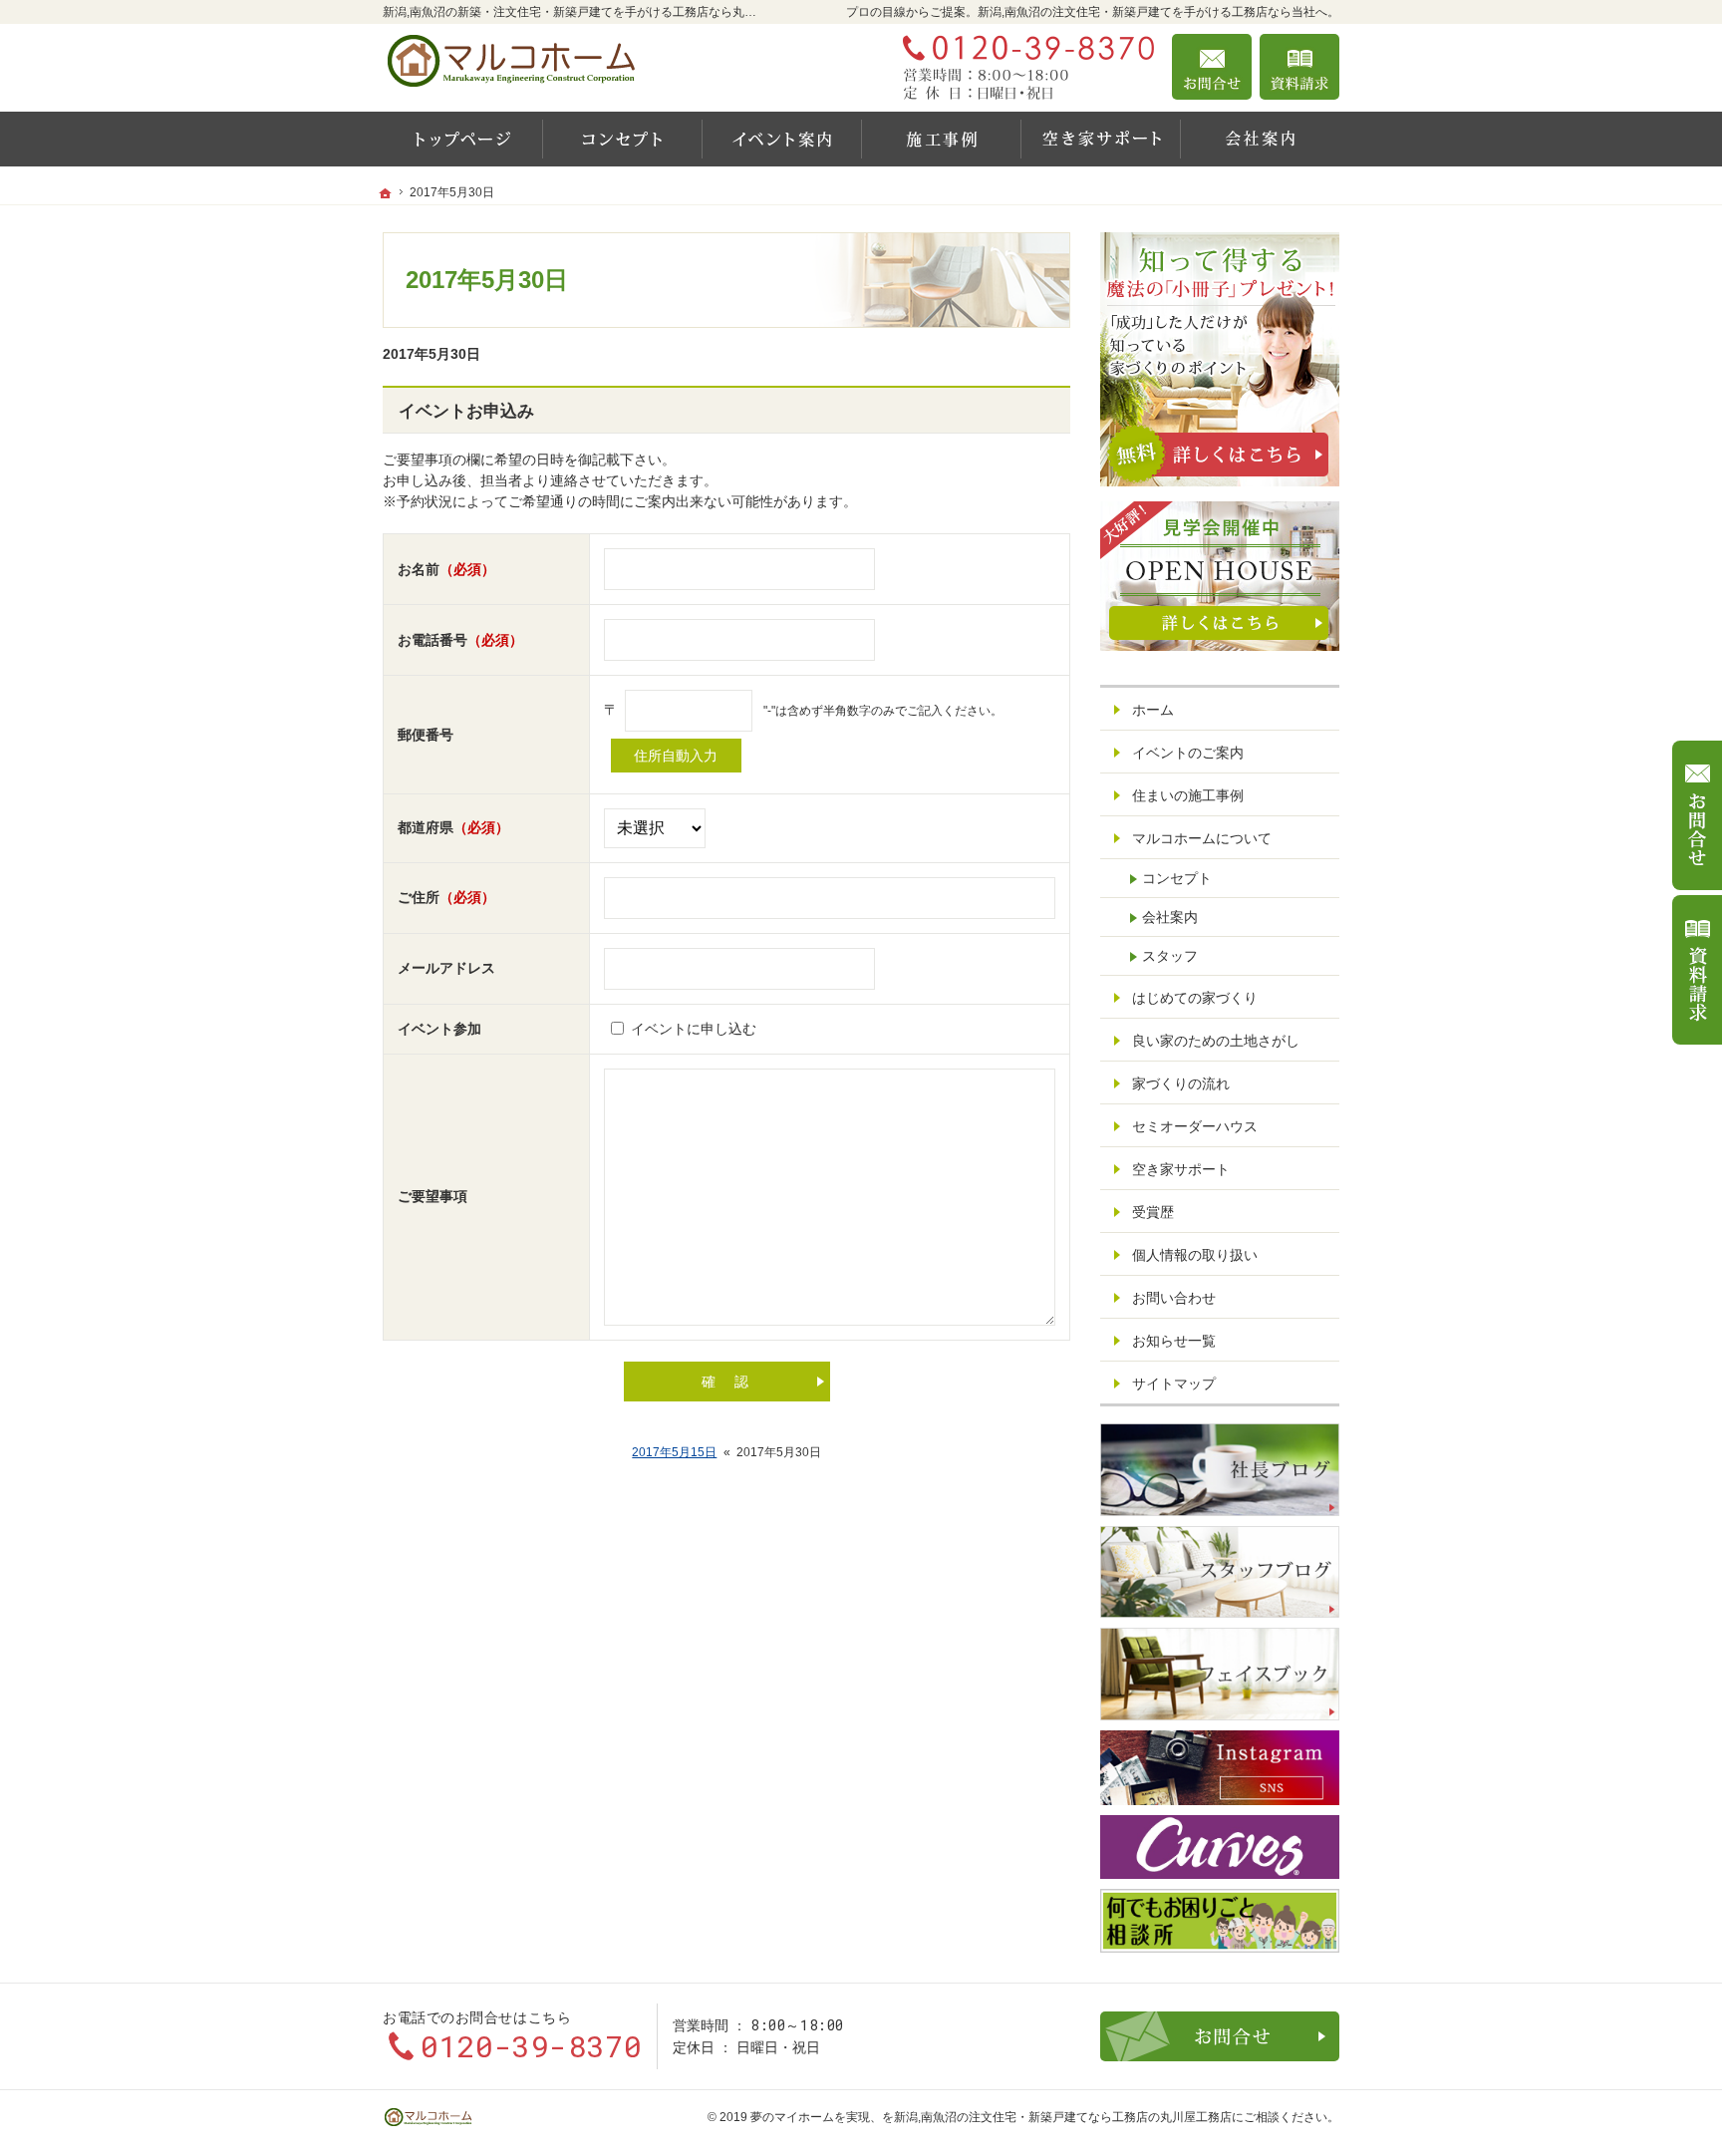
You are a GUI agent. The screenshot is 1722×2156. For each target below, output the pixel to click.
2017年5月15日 (674, 1452)
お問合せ (1212, 67)
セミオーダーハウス (1195, 1126)
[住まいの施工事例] (941, 139)
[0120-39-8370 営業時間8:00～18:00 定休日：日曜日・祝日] (1024, 67)
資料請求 (1299, 67)
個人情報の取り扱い (1195, 1255)
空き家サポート (1181, 1169)
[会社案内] (1260, 139)
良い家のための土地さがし (1216, 1041)
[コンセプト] (622, 139)
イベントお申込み (466, 411)
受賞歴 (1153, 1212)
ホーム (1153, 710)
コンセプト (1177, 878)
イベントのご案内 (1188, 753)
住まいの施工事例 (1188, 795)
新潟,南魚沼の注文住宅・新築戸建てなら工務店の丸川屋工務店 (1063, 2117)
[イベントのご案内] (781, 139)
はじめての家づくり (1195, 998)
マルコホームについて (1202, 838)
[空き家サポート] (1100, 139)
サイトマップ (1174, 1384)
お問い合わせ (1174, 1298)
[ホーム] (462, 139)
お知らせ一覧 (1174, 1341)
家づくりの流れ (1181, 1083)
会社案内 (1170, 917)
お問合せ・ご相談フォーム (1220, 2036)
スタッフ (1170, 956)
